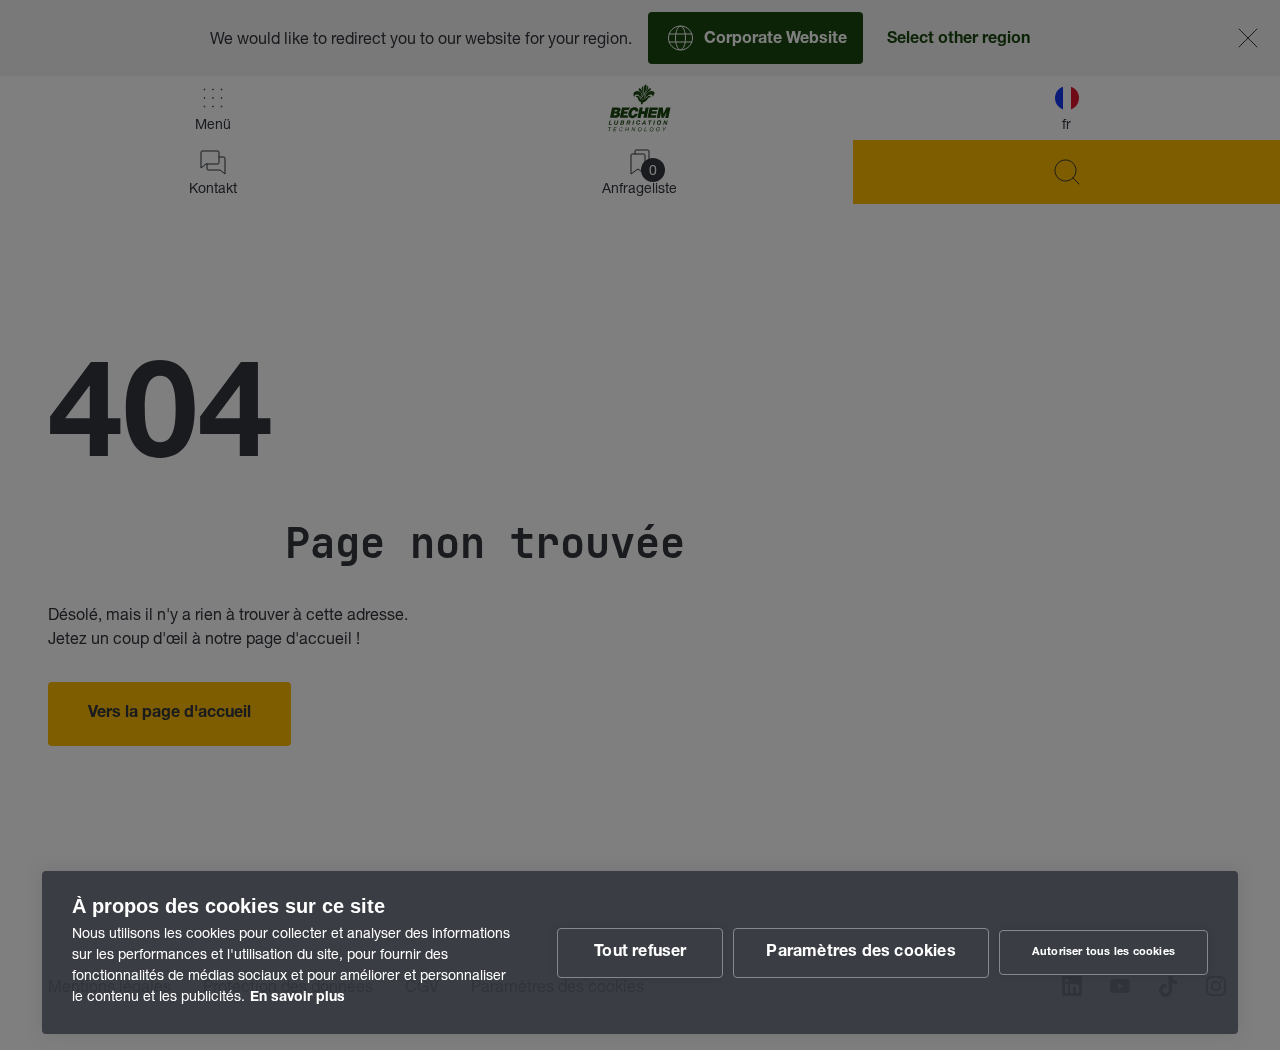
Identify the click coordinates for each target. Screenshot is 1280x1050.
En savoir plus (297, 998)
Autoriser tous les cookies (1103, 952)
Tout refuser (640, 953)
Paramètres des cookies (860, 953)
